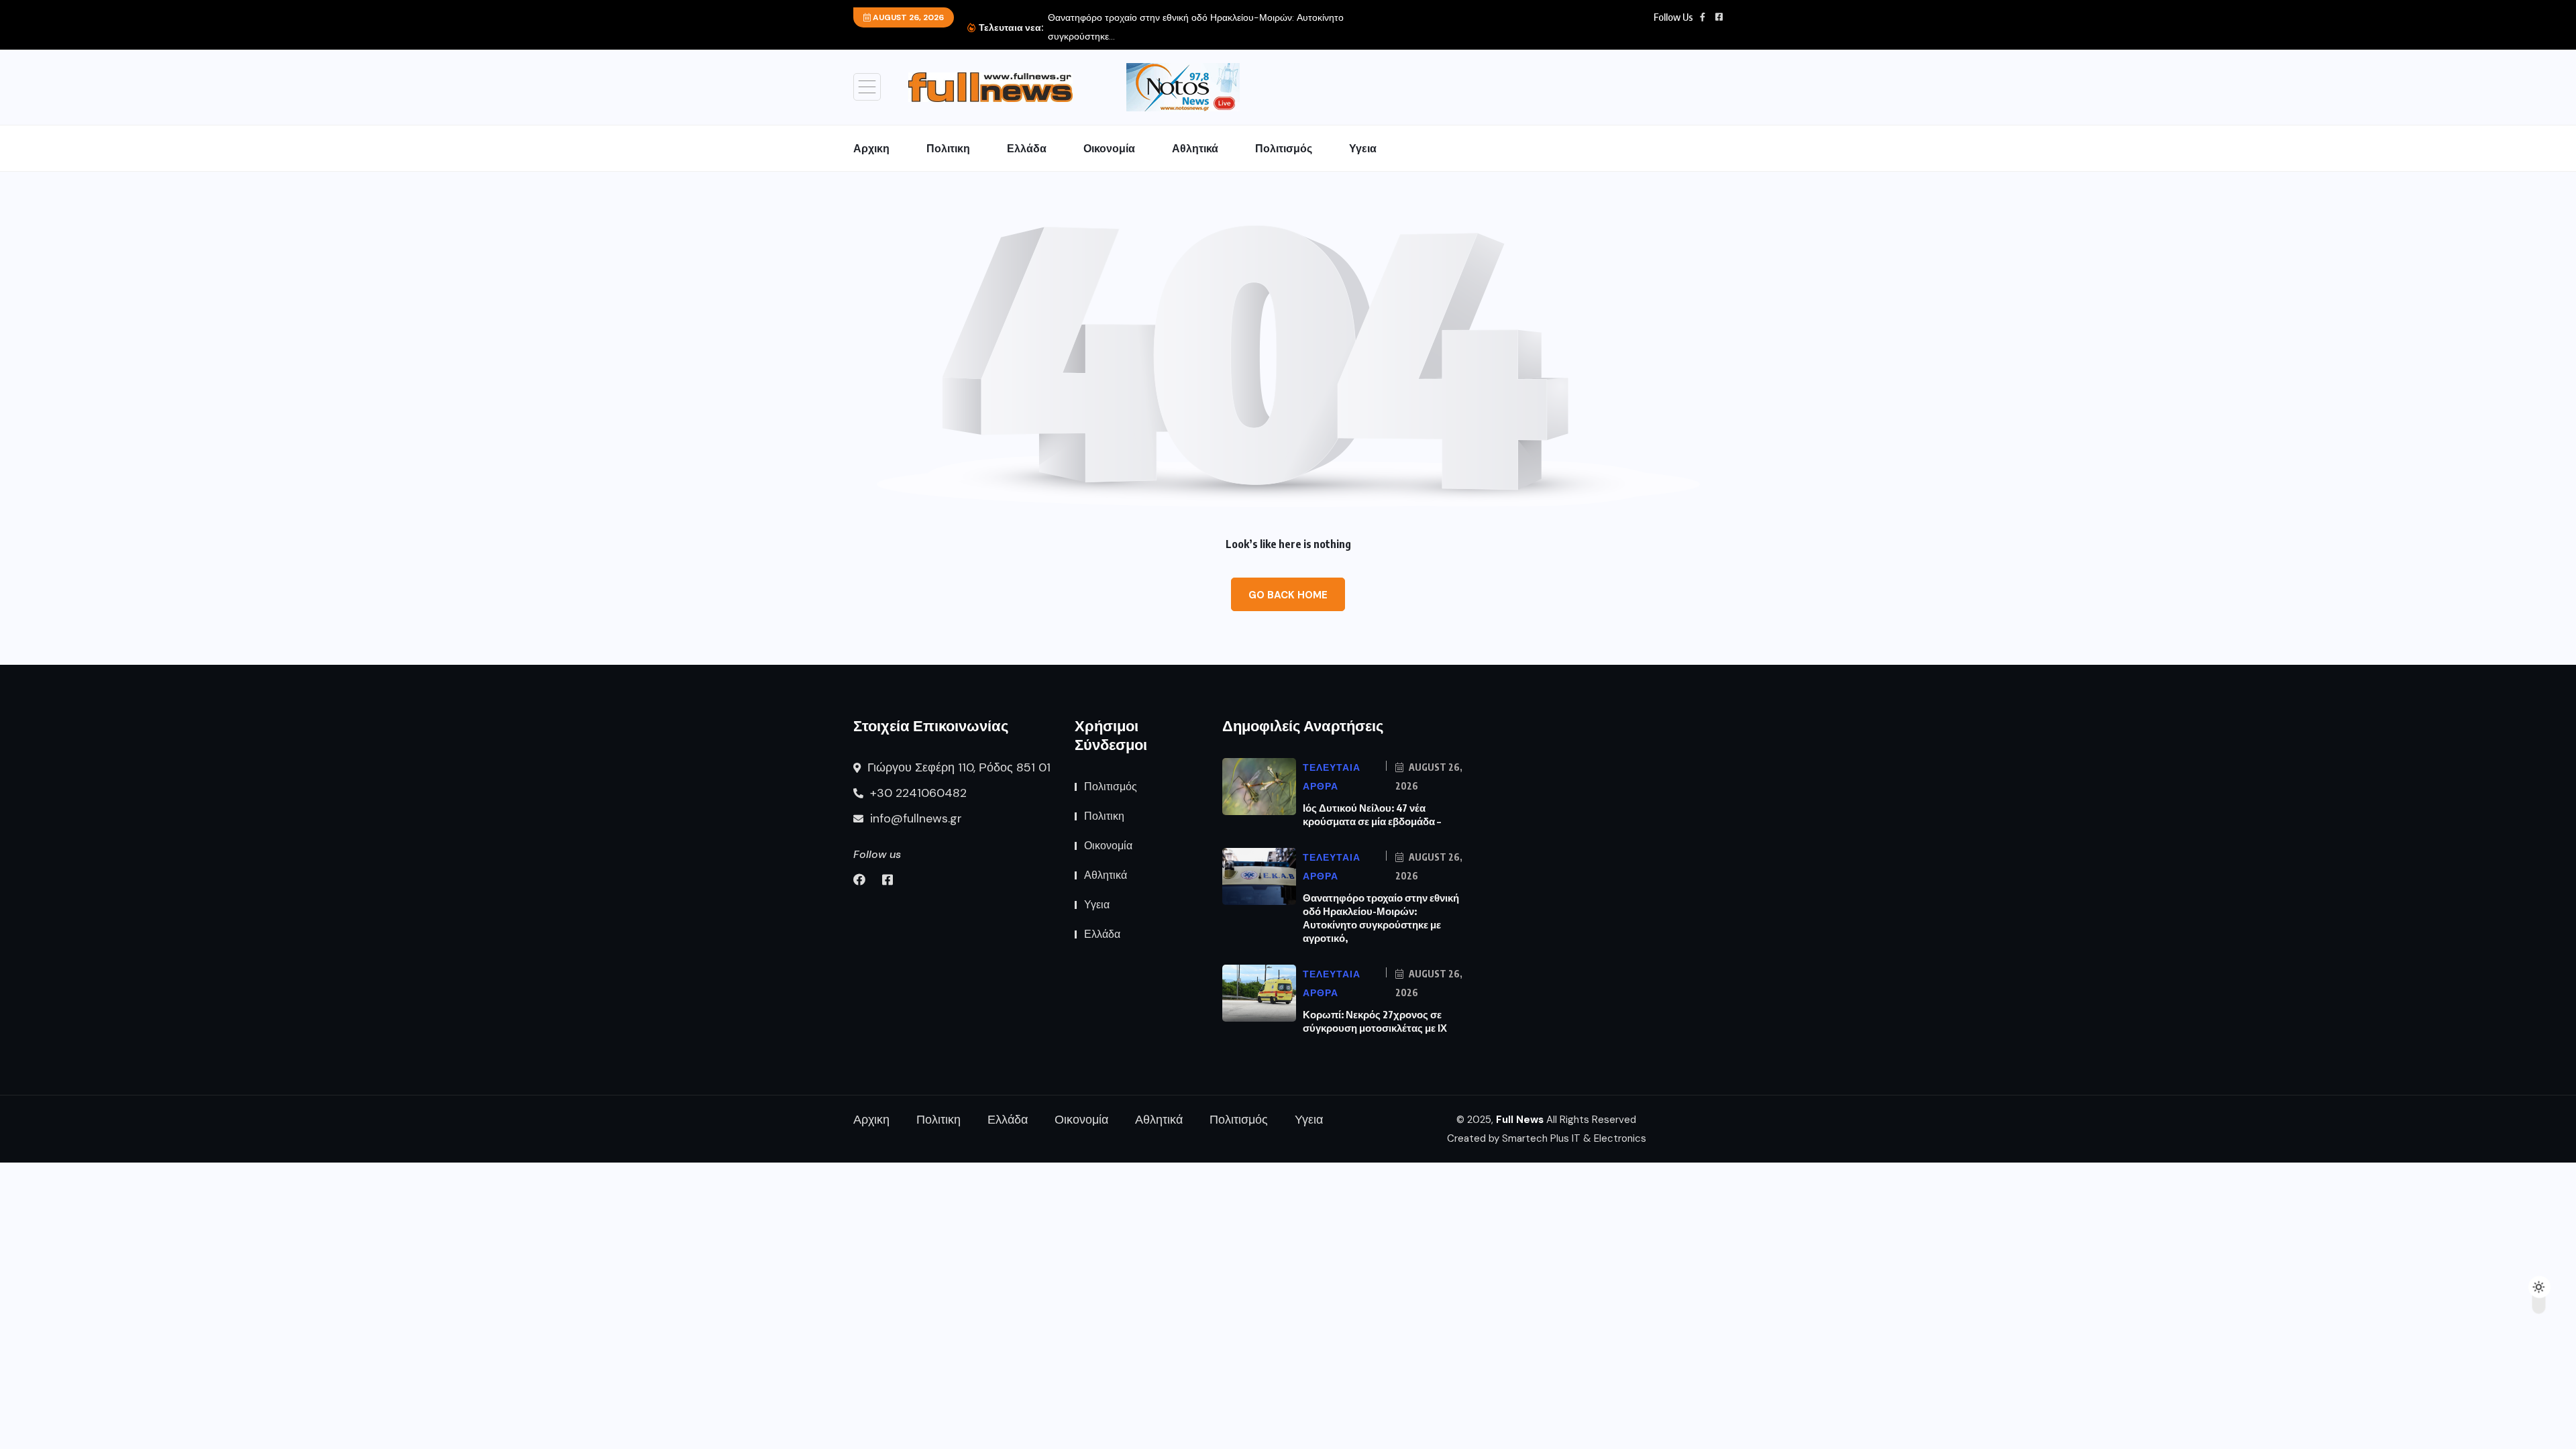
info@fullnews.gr (914, 818)
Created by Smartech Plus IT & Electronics (1547, 1138)
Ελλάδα (1027, 148)
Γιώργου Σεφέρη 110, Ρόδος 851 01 (957, 767)
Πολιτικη (948, 148)
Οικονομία (1109, 148)
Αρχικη (871, 148)
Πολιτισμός (1284, 148)
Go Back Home (1288, 595)
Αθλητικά (1195, 148)
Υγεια (1363, 148)
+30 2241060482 (917, 793)
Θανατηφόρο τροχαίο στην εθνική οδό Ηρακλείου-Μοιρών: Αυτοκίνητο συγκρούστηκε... (1196, 27)
